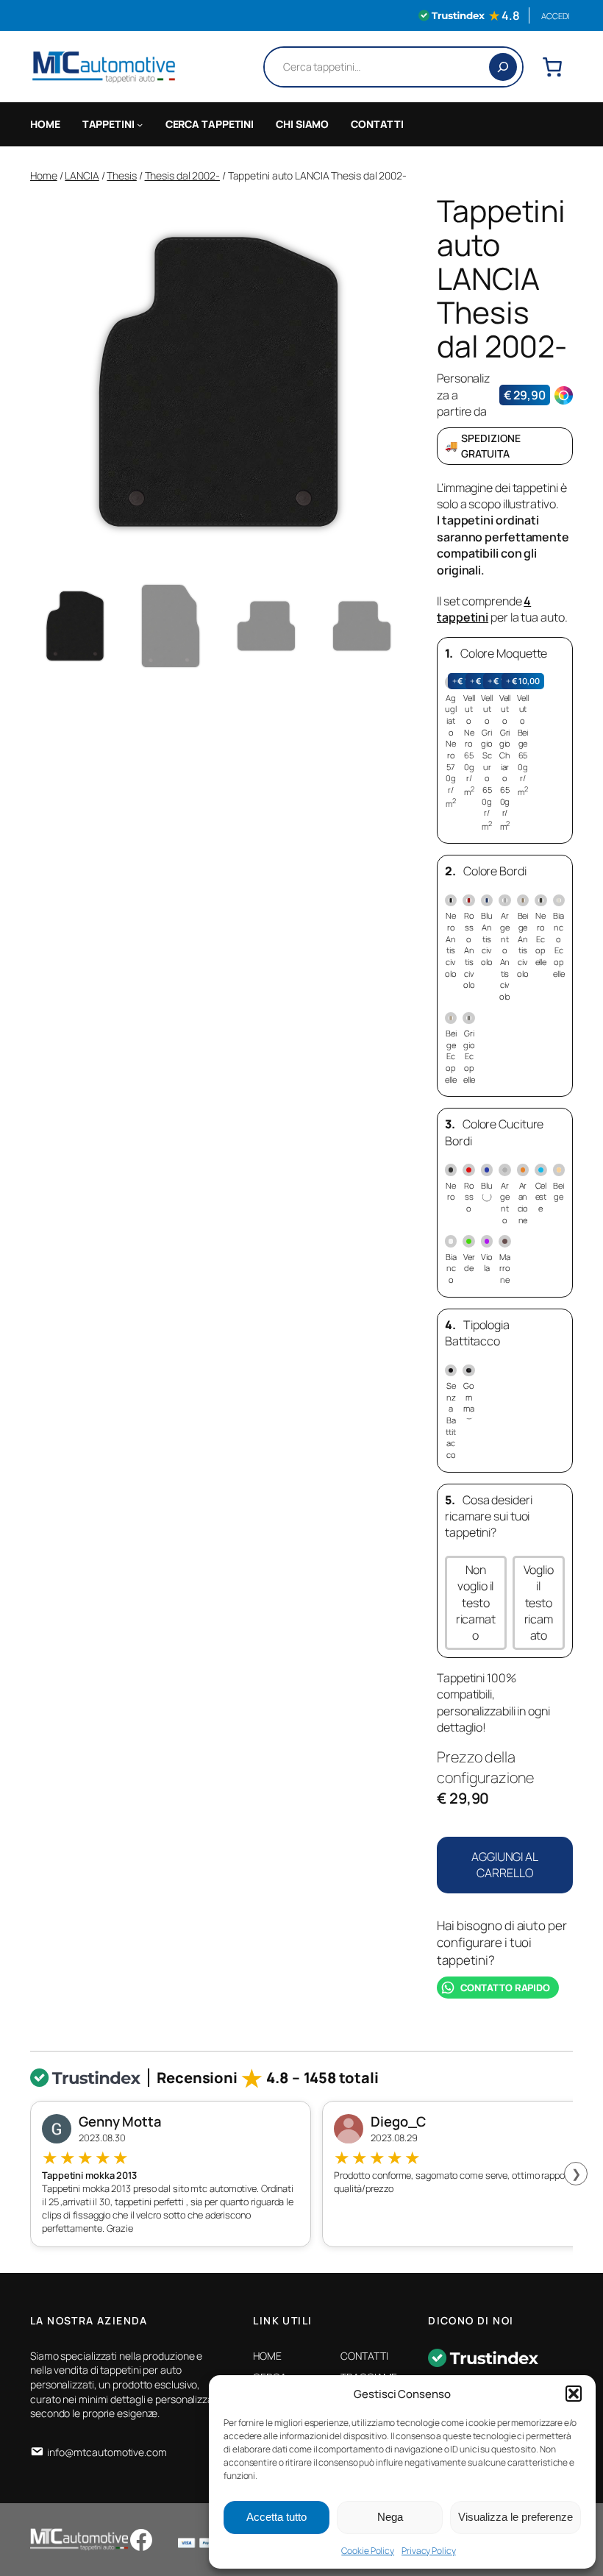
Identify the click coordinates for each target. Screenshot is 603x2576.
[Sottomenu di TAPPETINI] (140, 124)
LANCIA (82, 175)
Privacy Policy (429, 2551)
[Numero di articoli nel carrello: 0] (552, 67)
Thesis (121, 175)
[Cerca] (503, 67)
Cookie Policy (368, 2551)
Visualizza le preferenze (515, 2517)
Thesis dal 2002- (182, 175)
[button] (574, 2394)
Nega (390, 2517)
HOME (45, 124)
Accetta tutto (276, 2517)
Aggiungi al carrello (505, 1865)
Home (44, 175)
